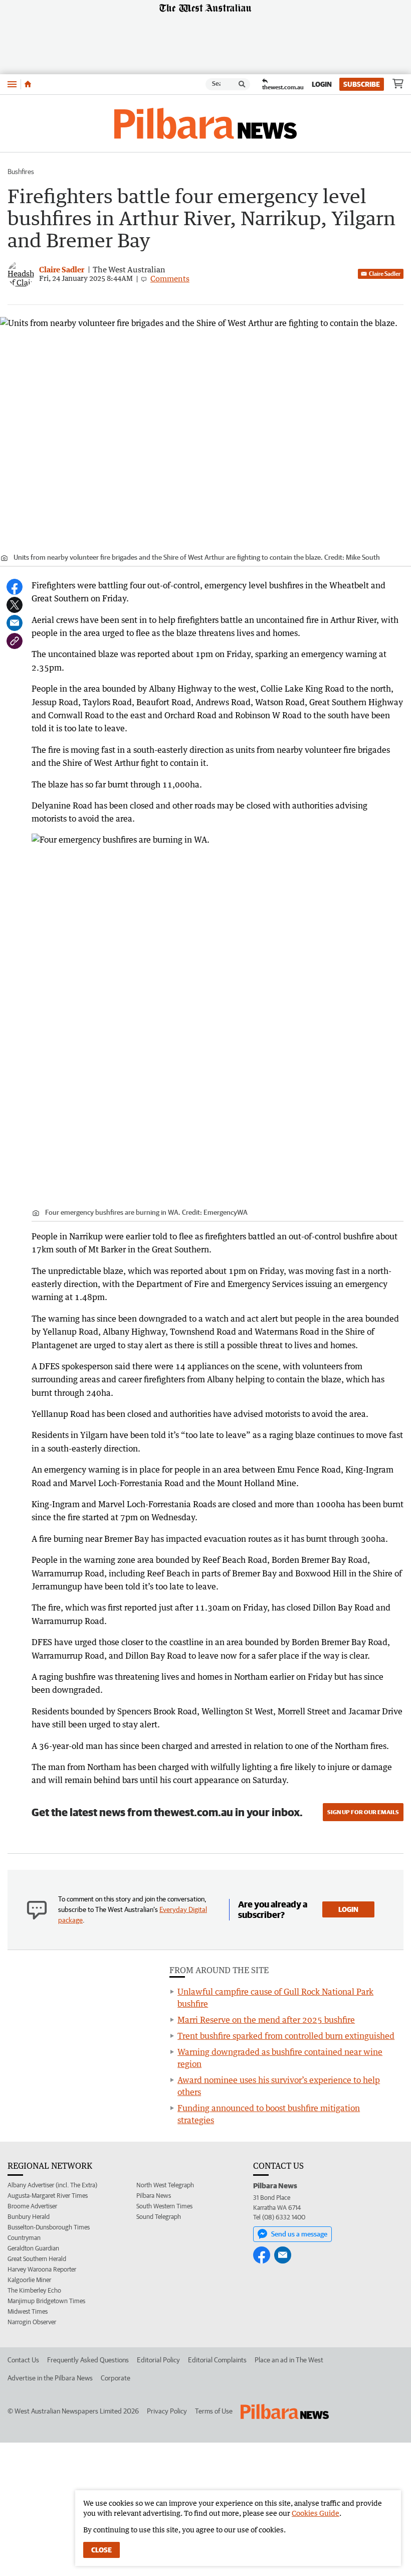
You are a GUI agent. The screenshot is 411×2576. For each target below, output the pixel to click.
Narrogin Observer (32, 2322)
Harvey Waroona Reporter (42, 2269)
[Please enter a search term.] (242, 84)
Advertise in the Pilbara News (50, 2378)
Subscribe (362, 84)
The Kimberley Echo (34, 2290)
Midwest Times (28, 2311)
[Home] (28, 84)
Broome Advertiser (32, 2206)
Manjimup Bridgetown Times (46, 2301)
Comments (170, 278)
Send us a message (299, 2234)
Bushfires (21, 172)
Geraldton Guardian (33, 2248)
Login (322, 84)
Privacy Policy (167, 2411)
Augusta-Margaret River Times (48, 2196)
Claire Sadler (385, 274)
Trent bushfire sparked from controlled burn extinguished (286, 2036)
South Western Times (164, 2206)
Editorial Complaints (217, 2360)
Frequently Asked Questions (88, 2360)
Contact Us (23, 2360)
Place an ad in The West (289, 2360)
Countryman (24, 2238)
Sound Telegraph (159, 2217)
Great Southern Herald (37, 2259)
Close (101, 2550)
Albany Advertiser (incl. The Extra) (52, 2185)
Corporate (116, 2378)
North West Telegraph (165, 2185)
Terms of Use (214, 2411)
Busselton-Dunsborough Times (49, 2227)
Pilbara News (154, 2196)
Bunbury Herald (29, 2217)
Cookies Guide (316, 2513)
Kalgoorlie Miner (29, 2280)
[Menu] (12, 84)
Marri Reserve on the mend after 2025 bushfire (266, 2020)
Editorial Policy (158, 2360)
